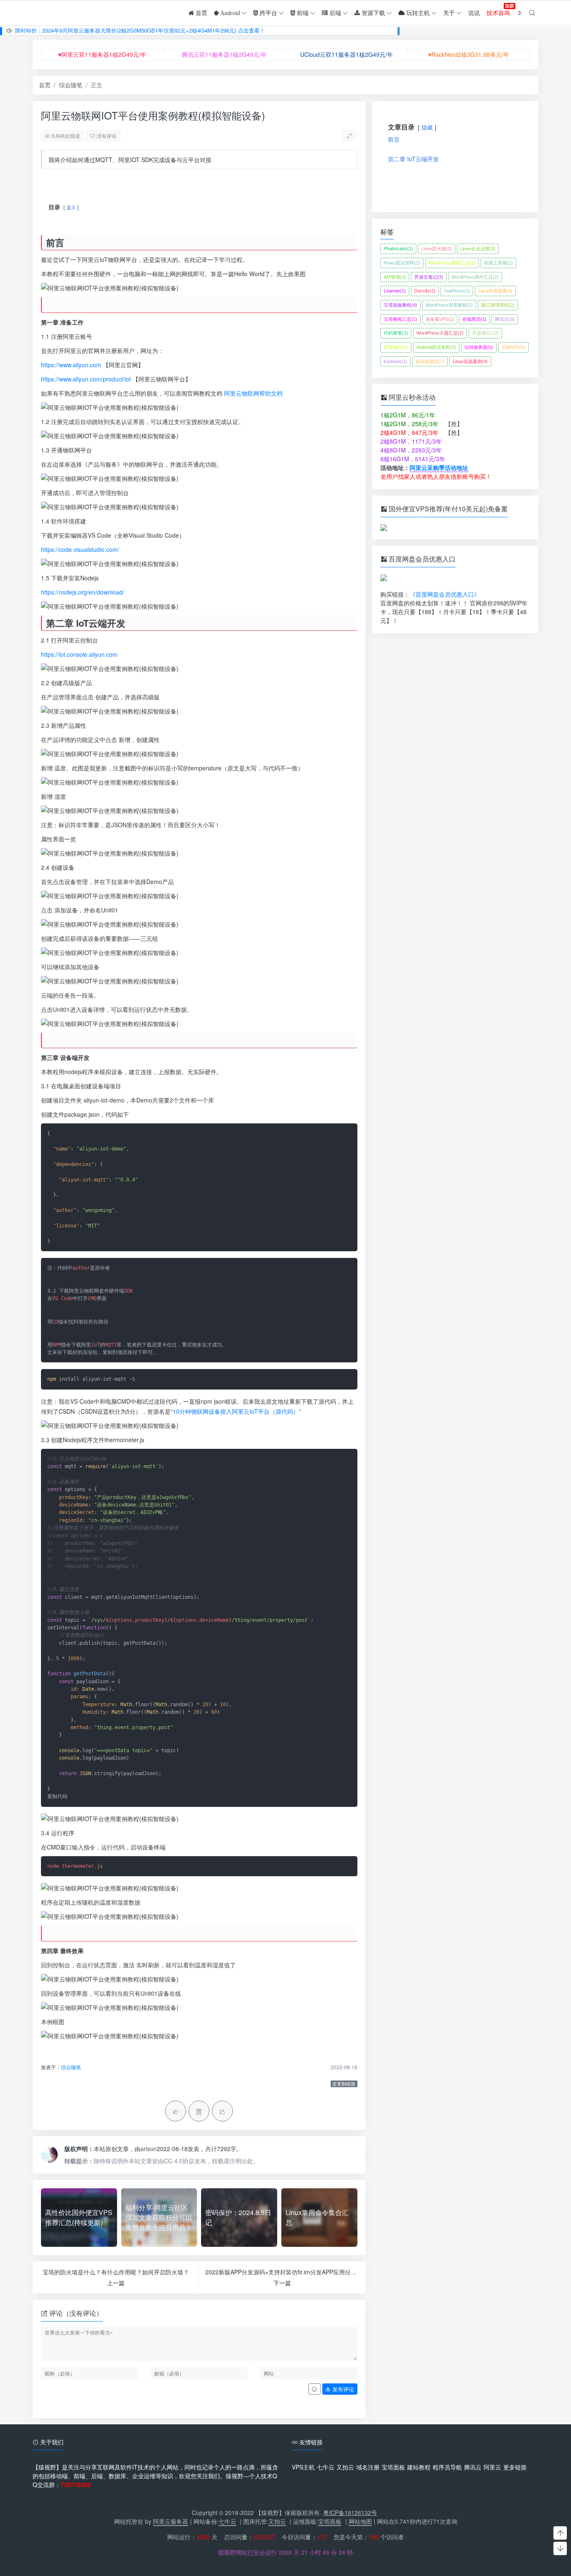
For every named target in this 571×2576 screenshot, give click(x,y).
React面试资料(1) (402, 263)
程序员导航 (447, 2467)
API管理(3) (395, 277)
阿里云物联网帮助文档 (253, 393)
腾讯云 (473, 2467)
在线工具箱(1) (498, 263)
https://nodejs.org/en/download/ (83, 592)
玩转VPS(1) (514, 347)
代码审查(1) (396, 333)
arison (149, 2149)
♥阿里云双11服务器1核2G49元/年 (102, 54)
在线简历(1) (474, 319)
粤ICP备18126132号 (350, 2512)
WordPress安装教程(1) (449, 305)
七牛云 (326, 2467)
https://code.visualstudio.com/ (80, 549)
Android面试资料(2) (436, 347)
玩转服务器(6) (479, 347)
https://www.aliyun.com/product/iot (86, 379)
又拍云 (345, 2467)
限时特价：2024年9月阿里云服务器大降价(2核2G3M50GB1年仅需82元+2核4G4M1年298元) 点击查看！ (140, 30)
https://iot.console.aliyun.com (79, 654)
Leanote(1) (395, 291)
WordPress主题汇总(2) (440, 333)
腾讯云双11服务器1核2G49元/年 (224, 54)
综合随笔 (71, 85)
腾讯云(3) (505, 319)
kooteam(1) (395, 361)
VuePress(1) (457, 291)
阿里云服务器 (171, 2521)
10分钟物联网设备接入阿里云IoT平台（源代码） (236, 1411)
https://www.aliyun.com (71, 365)
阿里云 (492, 2467)
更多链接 (515, 2467)
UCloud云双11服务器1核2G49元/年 (347, 54)
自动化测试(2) (430, 361)
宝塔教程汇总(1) (400, 319)
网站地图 (360, 2521)
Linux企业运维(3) (478, 249)
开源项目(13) (485, 333)
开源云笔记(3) (429, 277)
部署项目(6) (396, 347)
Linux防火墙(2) (437, 249)
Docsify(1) (425, 291)
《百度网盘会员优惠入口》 (445, 594)
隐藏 (427, 127)
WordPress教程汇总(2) (452, 263)
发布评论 (342, 2389)
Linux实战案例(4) (470, 361)
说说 (474, 13)
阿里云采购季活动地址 (439, 467)
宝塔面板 (393, 2467)
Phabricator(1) (398, 249)
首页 (45, 85)
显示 (71, 207)
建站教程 (419, 2467)
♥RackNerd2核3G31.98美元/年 (469, 54)
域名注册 (368, 2467)
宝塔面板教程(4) (400, 305)
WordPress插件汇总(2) (475, 277)
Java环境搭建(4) (495, 291)
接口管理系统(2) (498, 305)
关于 (449, 13)
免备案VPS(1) (440, 319)
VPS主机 (303, 2467)
